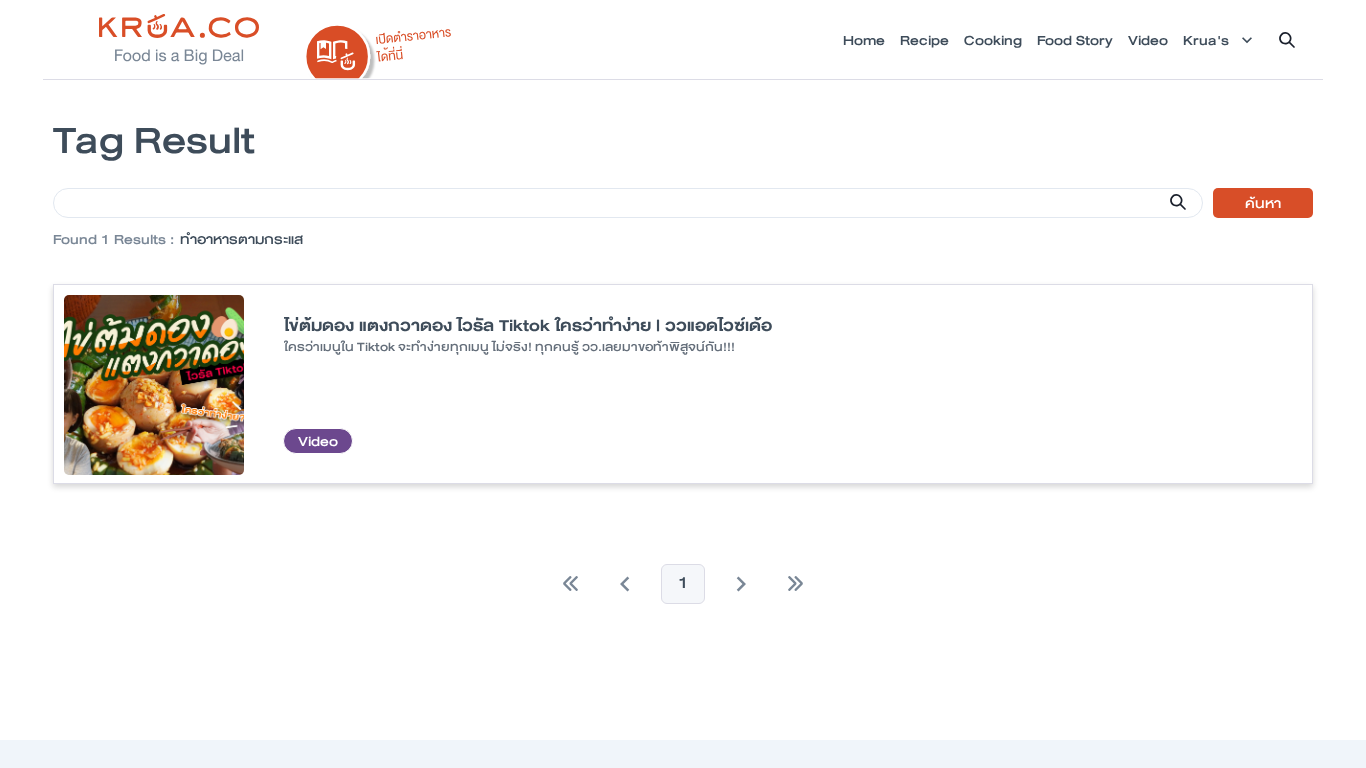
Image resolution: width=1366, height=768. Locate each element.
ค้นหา (1263, 203)
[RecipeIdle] (379, 47)
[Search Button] (1178, 202)
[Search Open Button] (1287, 40)
